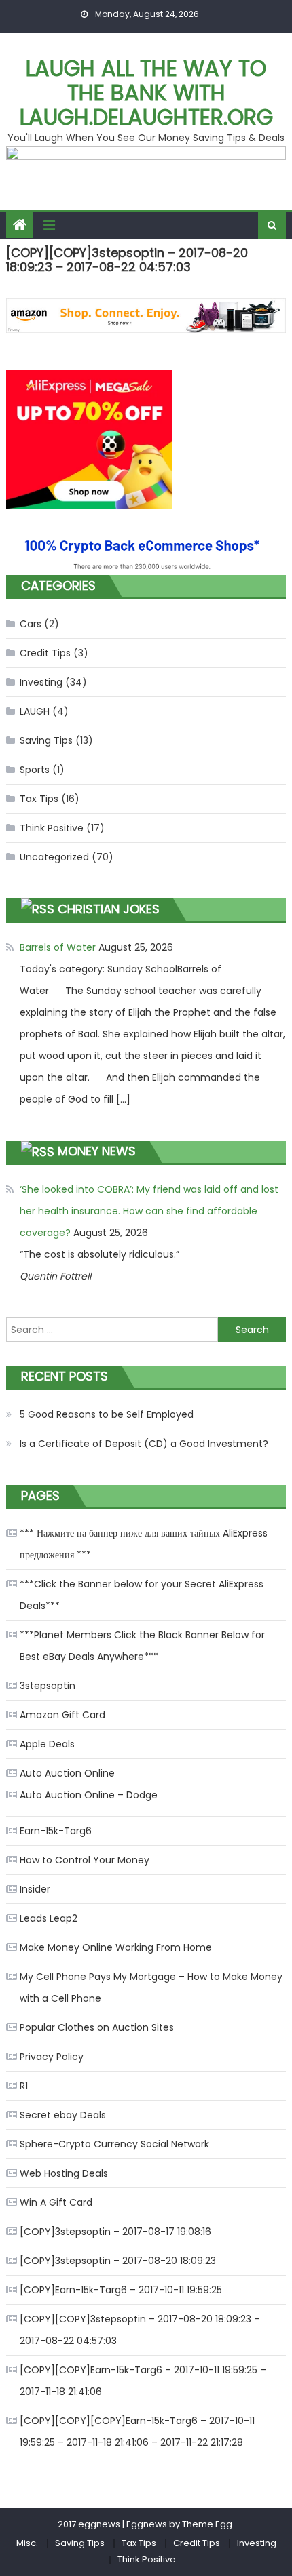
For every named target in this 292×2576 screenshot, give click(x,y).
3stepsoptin (48, 1686)
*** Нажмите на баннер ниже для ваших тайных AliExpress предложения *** (144, 1544)
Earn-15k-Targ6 (56, 1831)
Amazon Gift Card (62, 1715)
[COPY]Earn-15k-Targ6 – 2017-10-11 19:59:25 (121, 2290)
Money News (97, 1151)
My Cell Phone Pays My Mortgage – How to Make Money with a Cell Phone (151, 1987)
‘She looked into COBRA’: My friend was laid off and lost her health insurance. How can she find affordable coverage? (149, 1211)
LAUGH (35, 711)
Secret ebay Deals (63, 2115)
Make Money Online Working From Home (116, 1947)
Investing (41, 682)
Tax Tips (39, 799)
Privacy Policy (52, 2057)
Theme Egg (207, 2524)
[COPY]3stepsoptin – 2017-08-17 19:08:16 (115, 2232)
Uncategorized (54, 857)
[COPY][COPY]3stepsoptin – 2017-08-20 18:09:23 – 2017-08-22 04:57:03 (140, 2330)
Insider (35, 1889)
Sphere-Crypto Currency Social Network (114, 2144)
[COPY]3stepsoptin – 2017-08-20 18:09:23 (118, 2261)
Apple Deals (47, 1744)
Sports (35, 770)
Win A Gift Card (56, 2202)
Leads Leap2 (49, 1918)
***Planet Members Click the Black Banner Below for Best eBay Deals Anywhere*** (142, 1646)
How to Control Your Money (85, 1860)
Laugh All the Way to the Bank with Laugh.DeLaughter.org (146, 93)
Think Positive (52, 828)
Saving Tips (46, 740)
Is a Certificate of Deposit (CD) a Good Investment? (144, 1444)
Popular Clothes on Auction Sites (97, 2027)
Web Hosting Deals (64, 2173)
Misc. (27, 2543)
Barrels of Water (58, 947)
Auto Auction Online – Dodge (89, 1795)
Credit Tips (45, 653)
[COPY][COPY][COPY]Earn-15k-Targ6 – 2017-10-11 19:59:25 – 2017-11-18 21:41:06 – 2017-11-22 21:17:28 (137, 2432)
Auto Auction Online (67, 1773)
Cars (31, 624)
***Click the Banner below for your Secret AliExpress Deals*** (142, 1595)
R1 (24, 2086)
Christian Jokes (109, 909)
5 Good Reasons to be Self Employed (107, 1414)
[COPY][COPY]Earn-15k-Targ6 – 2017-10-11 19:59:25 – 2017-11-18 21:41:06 (143, 2381)
